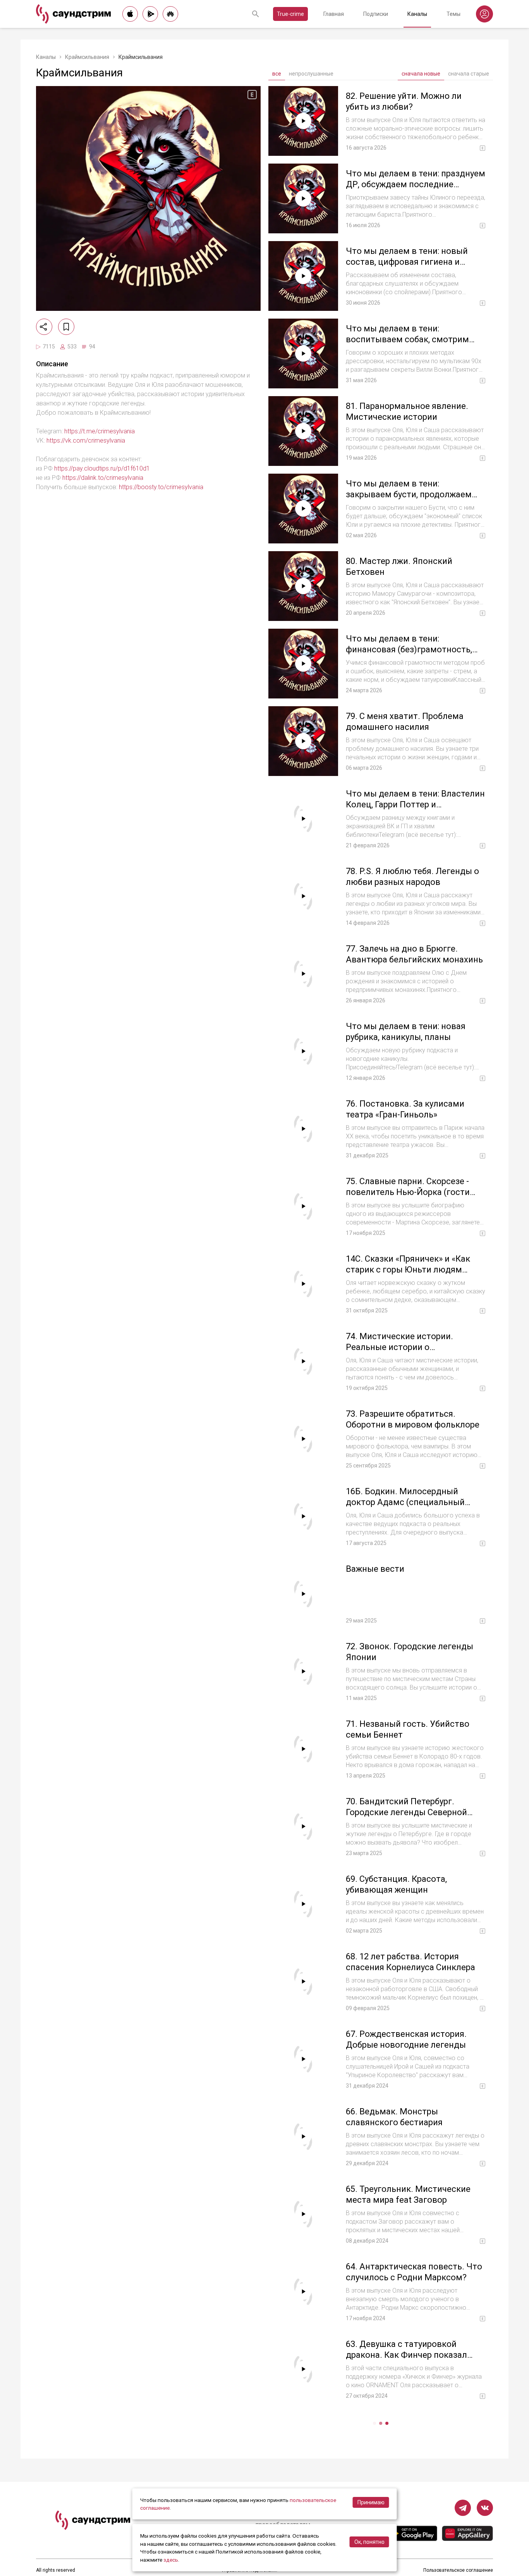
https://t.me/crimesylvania (100, 431)
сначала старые (469, 74)
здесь (171, 2560)
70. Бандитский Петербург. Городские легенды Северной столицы (406, 1812)
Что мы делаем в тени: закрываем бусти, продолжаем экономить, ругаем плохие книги (413, 494)
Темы (453, 14)
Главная (334, 14)
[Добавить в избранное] (66, 327)
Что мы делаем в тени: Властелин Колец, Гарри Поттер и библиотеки (415, 804)
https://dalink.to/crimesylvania (103, 478)
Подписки (376, 14)
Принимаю (371, 2502)
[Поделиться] (44, 327)
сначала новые (421, 74)
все (277, 74)
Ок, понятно (369, 2542)
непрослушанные (311, 74)
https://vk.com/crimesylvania (86, 441)
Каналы (417, 14)
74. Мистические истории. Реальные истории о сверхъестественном (399, 1347)
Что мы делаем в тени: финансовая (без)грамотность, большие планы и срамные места (414, 649)
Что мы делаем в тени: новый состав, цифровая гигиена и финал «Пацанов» (407, 262)
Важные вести (375, 1569)
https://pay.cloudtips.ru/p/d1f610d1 (102, 468)
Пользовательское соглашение (458, 2570)
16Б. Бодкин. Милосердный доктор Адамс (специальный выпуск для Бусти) (405, 1502)
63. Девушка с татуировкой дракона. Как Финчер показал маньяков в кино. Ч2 (406, 2355)
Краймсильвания (87, 57)
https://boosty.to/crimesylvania (161, 487)
